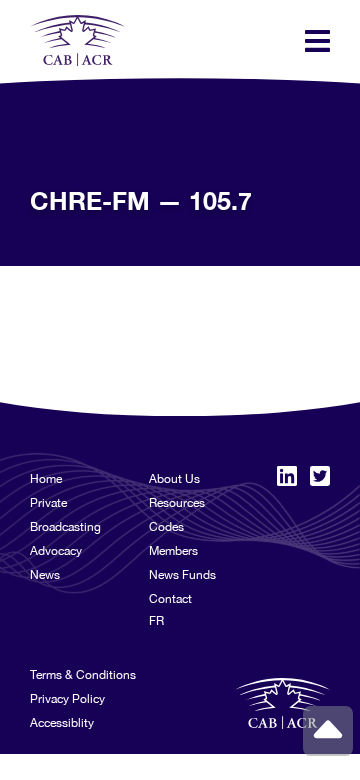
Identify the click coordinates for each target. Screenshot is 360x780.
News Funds (182, 575)
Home (46, 479)
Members (173, 551)
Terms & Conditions (83, 675)
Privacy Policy (67, 699)
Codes (166, 527)
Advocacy (56, 551)
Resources (177, 503)
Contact (170, 599)
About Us (174, 479)
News (45, 575)
